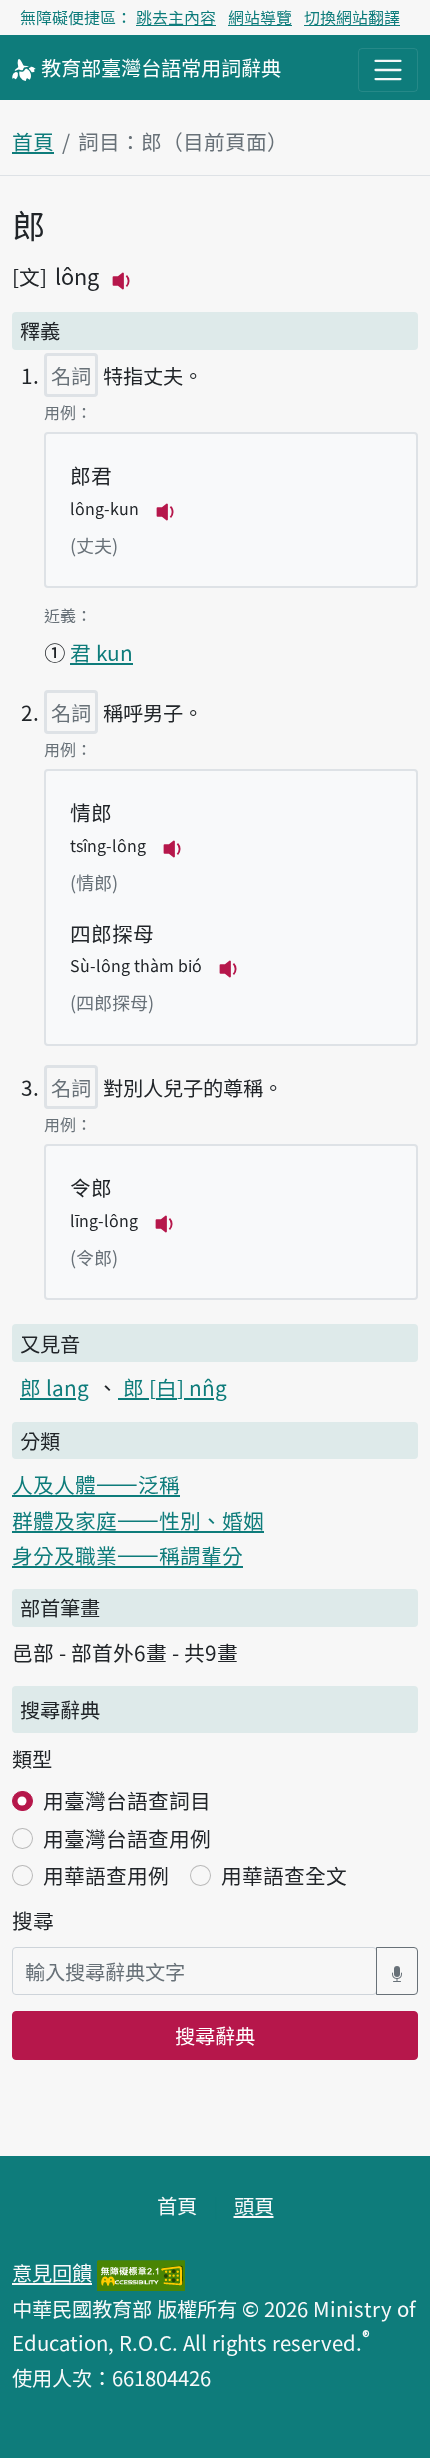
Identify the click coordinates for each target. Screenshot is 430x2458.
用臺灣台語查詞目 (127, 1800)
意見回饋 (52, 2272)
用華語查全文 (284, 1875)
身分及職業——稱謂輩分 (127, 1555)
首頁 (33, 141)
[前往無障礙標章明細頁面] (141, 2272)
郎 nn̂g (172, 1387)
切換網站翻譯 (352, 17)
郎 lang (54, 1387)
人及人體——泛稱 (96, 1484)
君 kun (101, 652)
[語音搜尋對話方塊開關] (397, 1971)
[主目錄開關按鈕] (388, 70)
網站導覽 (260, 17)
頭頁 (254, 2205)
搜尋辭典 (215, 2035)
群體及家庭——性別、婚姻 (138, 1520)
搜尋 (33, 1920)
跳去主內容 (176, 17)
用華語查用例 (106, 1875)
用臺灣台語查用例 (127, 1838)
